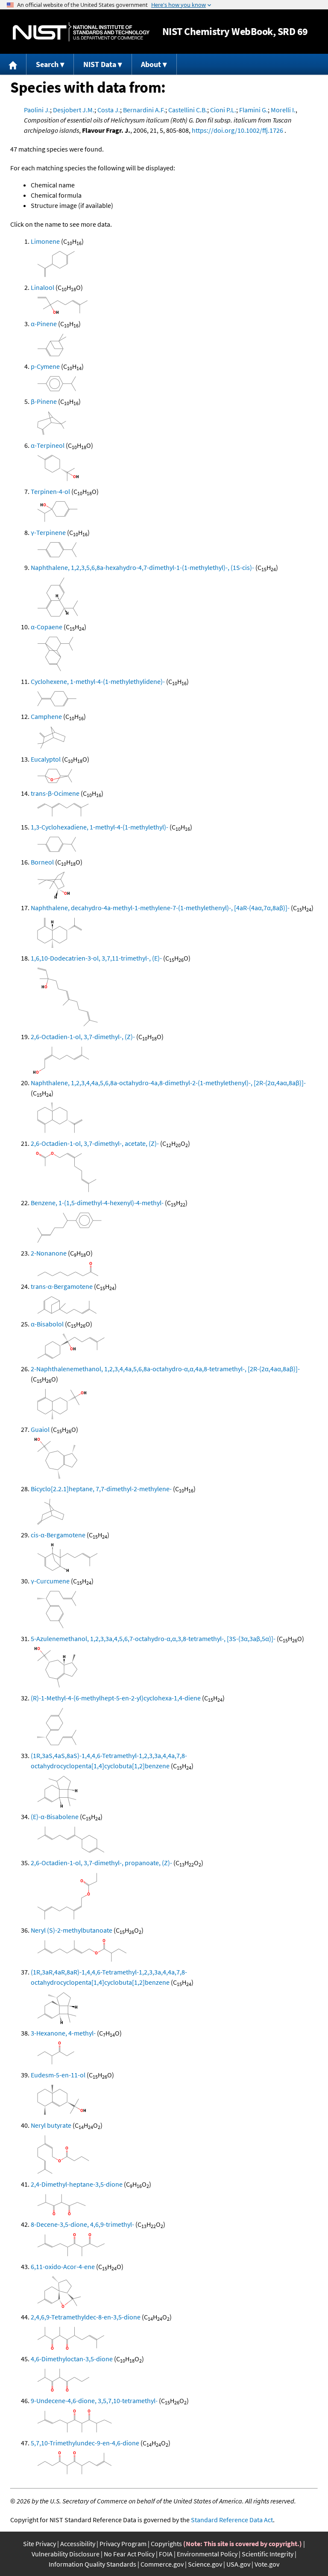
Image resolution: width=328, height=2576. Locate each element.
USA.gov (238, 2564)
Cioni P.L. (223, 110)
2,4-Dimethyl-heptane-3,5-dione (77, 2184)
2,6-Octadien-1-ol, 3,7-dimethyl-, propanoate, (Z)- (101, 1863)
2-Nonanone (49, 1253)
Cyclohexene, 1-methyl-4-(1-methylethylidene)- (98, 681)
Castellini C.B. (188, 110)
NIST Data (100, 64)
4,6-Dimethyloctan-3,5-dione (72, 2359)
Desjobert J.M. (74, 110)
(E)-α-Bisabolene (55, 1817)
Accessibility (78, 2544)
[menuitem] (13, 64)
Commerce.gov (162, 2564)
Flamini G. (253, 110)
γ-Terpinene (48, 532)
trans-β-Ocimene (55, 793)
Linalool (42, 287)
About (151, 64)
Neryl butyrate (51, 2125)
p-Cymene (45, 366)
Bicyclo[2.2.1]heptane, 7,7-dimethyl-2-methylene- (101, 1489)
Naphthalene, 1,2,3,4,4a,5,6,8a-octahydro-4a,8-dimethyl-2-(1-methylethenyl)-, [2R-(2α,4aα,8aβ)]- (168, 1083)
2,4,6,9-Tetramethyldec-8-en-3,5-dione (86, 2317)
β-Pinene (44, 401)
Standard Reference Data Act (232, 2520)
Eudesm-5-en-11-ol (58, 2075)
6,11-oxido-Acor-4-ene (63, 2266)
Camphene (46, 716)
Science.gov (205, 2564)
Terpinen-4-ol (50, 491)
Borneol (42, 862)
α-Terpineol (48, 445)
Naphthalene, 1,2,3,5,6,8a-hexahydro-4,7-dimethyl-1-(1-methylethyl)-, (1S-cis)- (142, 567)
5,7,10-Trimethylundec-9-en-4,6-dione (85, 2443)
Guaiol (40, 1429)
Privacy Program (123, 2544)
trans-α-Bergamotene (62, 1286)
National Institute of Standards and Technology (81, 32)
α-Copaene (47, 627)
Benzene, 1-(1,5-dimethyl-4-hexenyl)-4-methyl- (97, 1203)
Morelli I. (283, 110)
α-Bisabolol (47, 1324)
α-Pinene (44, 324)
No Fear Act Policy (129, 2554)
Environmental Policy (207, 2554)
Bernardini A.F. (144, 110)
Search (47, 64)
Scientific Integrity (268, 2554)
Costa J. (109, 110)
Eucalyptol (46, 759)
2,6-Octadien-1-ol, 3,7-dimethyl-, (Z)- (83, 1037)
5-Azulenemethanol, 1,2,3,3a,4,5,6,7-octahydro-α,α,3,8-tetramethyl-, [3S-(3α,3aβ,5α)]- (153, 1638)
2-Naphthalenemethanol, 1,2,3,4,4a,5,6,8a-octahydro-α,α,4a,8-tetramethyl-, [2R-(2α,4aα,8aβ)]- (165, 1369)
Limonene (45, 241)
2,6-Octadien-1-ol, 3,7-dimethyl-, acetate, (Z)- (95, 1143)
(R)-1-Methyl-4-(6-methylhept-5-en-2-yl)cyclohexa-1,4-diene (116, 1698)
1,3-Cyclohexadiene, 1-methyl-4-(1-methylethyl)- (100, 827)
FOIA (166, 2554)
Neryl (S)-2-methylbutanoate (72, 1930)
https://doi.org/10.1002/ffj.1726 (237, 130)
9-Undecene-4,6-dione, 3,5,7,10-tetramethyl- (94, 2401)
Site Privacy (40, 2544)
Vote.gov (267, 2564)
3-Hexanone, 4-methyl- (63, 2033)
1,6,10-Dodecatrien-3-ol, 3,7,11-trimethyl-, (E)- (96, 958)
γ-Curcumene (50, 1581)
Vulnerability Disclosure (66, 2554)
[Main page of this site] (13, 64)
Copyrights (166, 2544)
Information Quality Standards (92, 2564)
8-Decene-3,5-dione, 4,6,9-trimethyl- (82, 2224)
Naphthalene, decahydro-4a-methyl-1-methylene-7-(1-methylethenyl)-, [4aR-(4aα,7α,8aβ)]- (160, 908)
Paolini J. (37, 110)
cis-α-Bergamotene (58, 1535)
